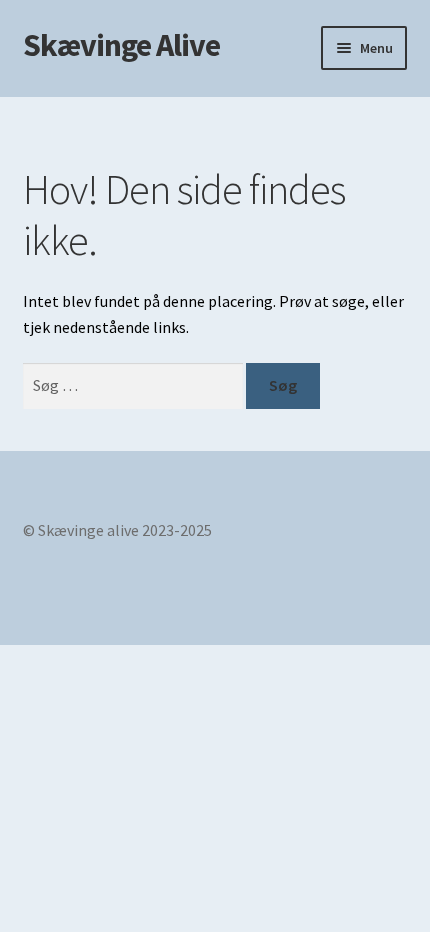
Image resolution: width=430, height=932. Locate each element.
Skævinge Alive (121, 45)
